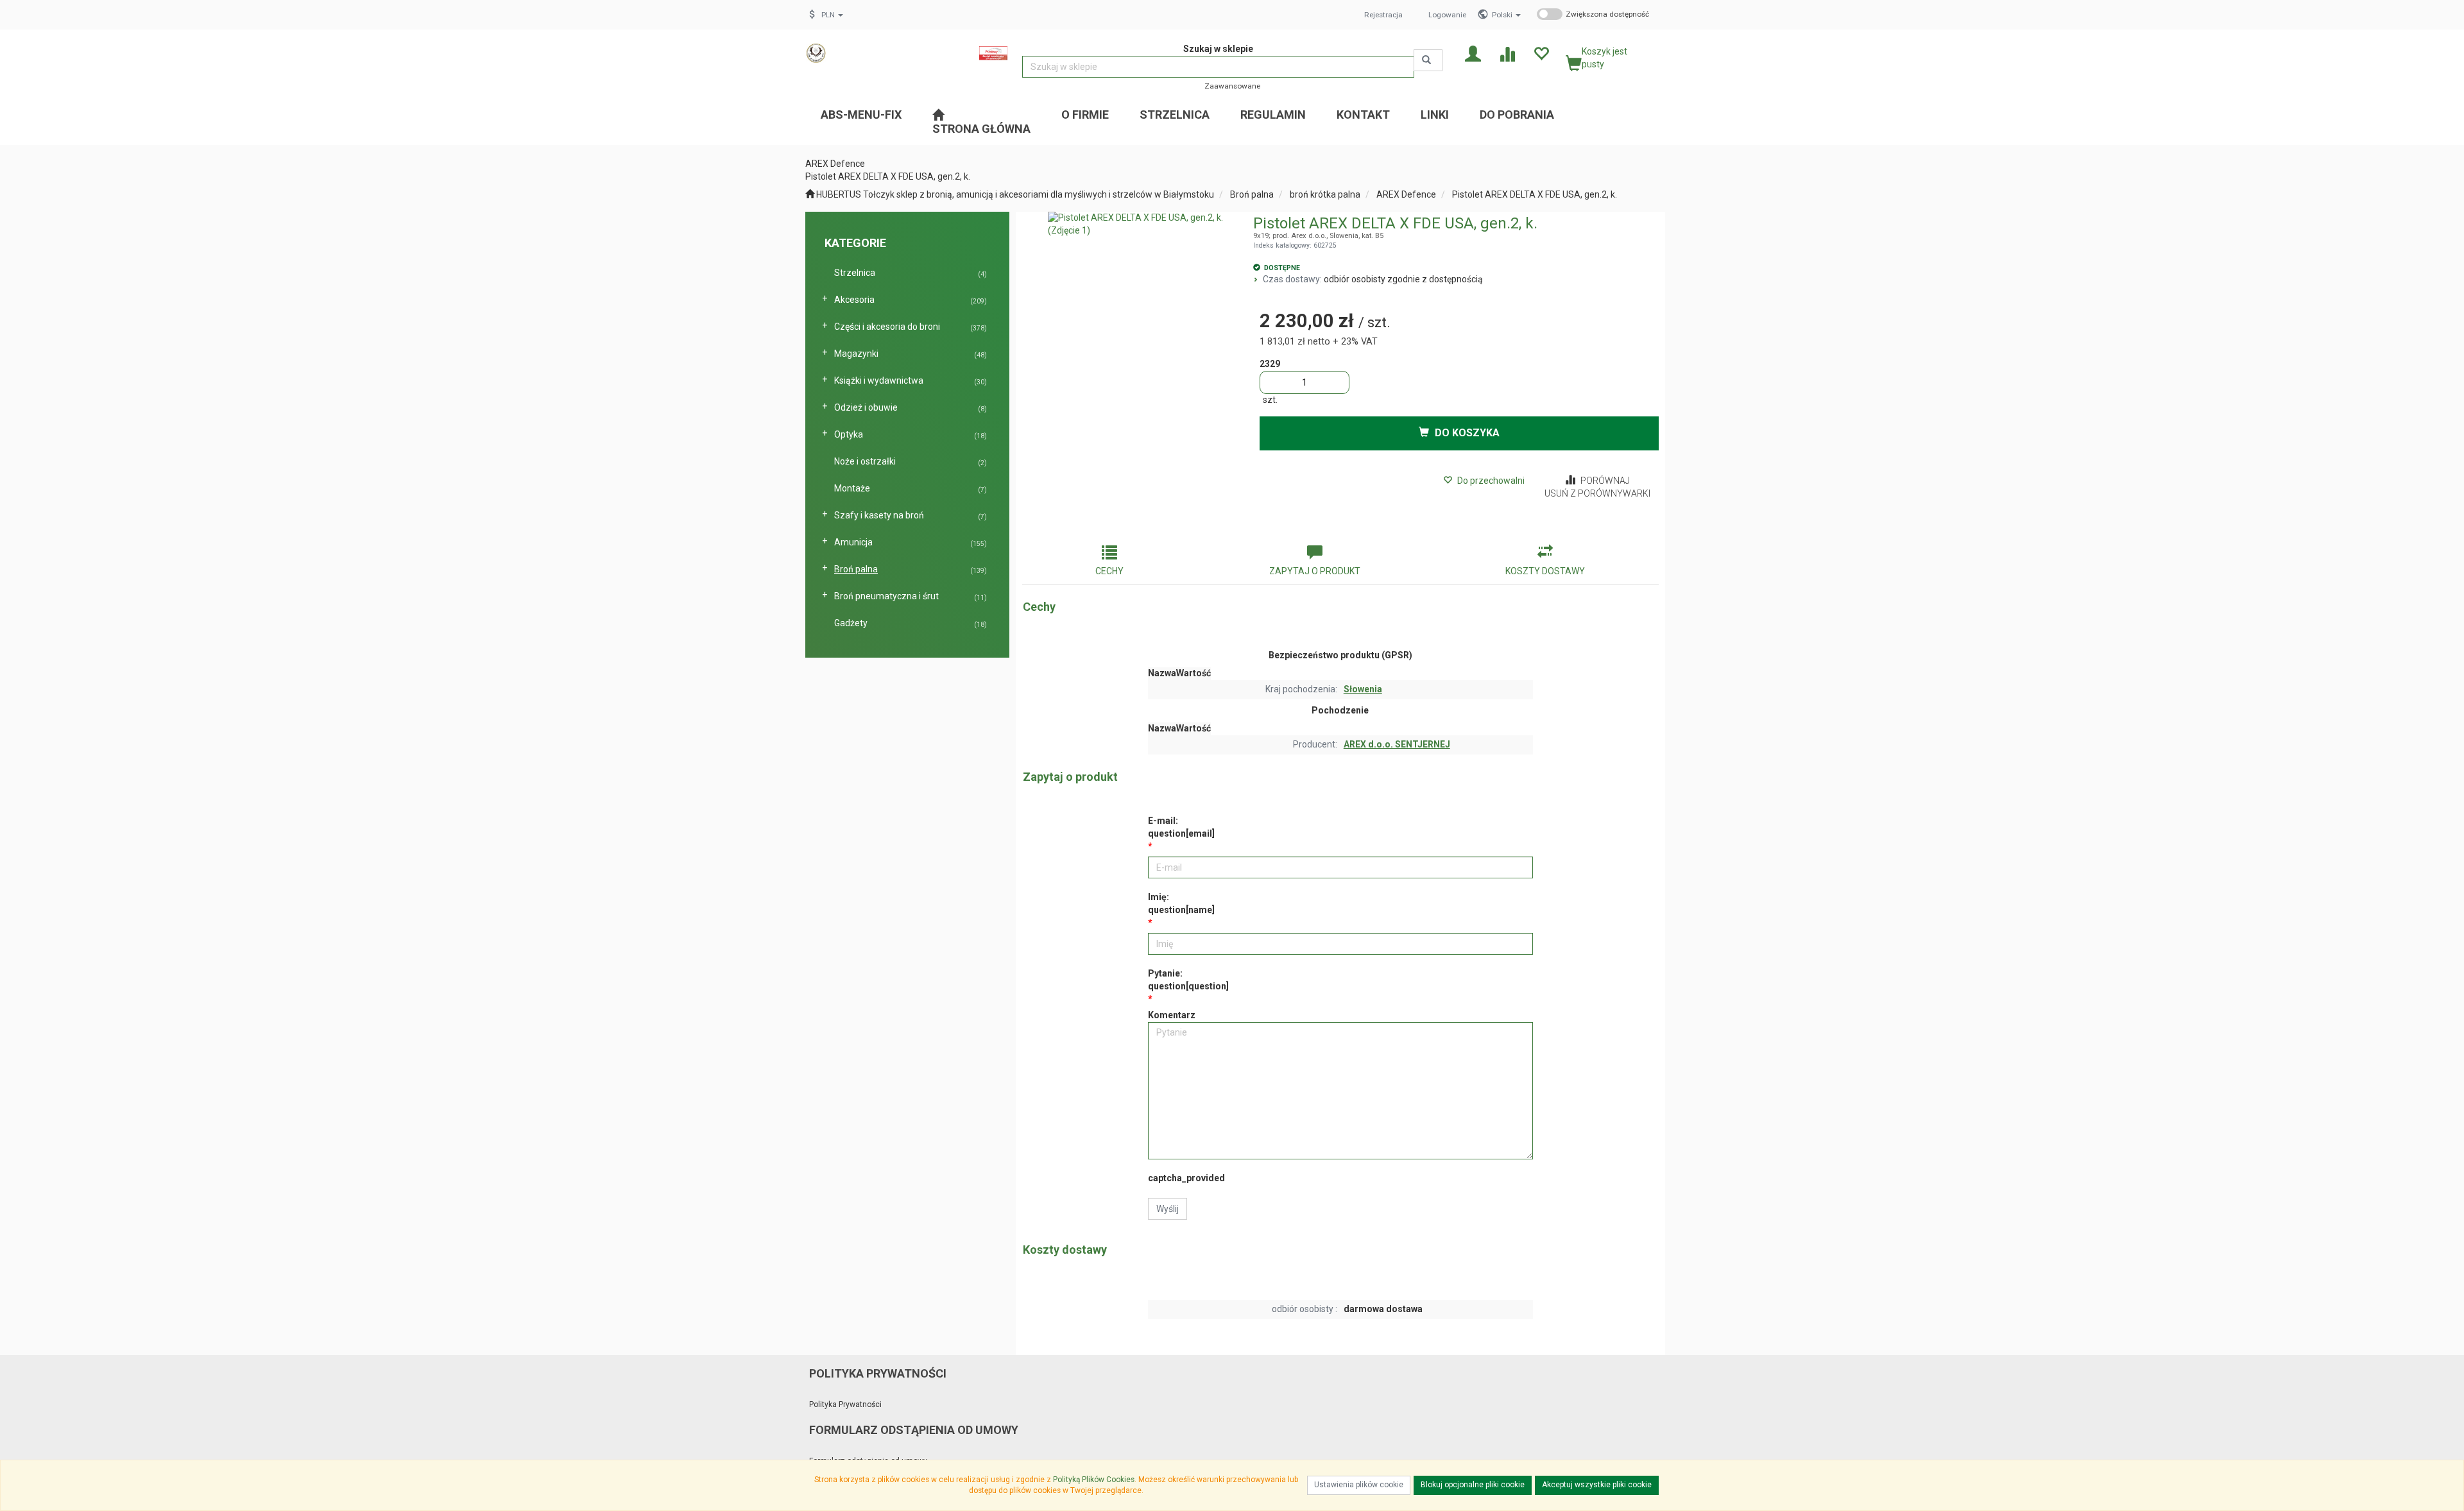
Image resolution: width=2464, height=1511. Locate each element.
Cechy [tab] (1109, 571)
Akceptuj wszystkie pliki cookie (1597, 1485)
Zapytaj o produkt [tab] (1315, 571)
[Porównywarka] (1507, 53)
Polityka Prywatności (845, 1404)
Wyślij (1168, 1209)
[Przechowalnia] (1541, 53)
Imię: (1181, 903)
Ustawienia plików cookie (1359, 1485)
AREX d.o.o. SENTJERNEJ (1397, 744)
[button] (1506, 15)
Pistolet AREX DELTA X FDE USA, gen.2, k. (1535, 194)
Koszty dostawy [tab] (1545, 571)
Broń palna (1252, 194)
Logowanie (1447, 15)
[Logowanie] (1473, 53)
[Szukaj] (1428, 60)
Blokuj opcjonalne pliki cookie (1473, 1485)
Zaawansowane (1232, 86)
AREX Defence (1406, 194)
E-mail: (1181, 827)
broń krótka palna (1325, 194)
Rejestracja (1383, 15)
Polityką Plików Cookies (1094, 1480)
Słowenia (1363, 689)
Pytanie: (1188, 980)
